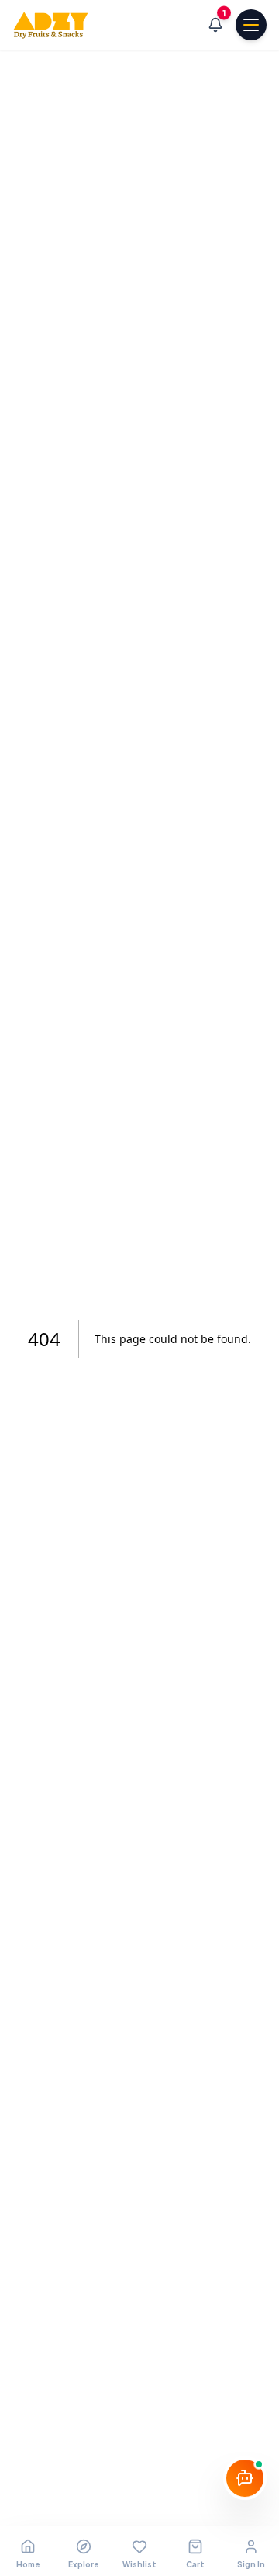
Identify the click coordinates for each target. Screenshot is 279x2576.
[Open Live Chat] (245, 2481)
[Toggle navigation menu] (251, 25)
